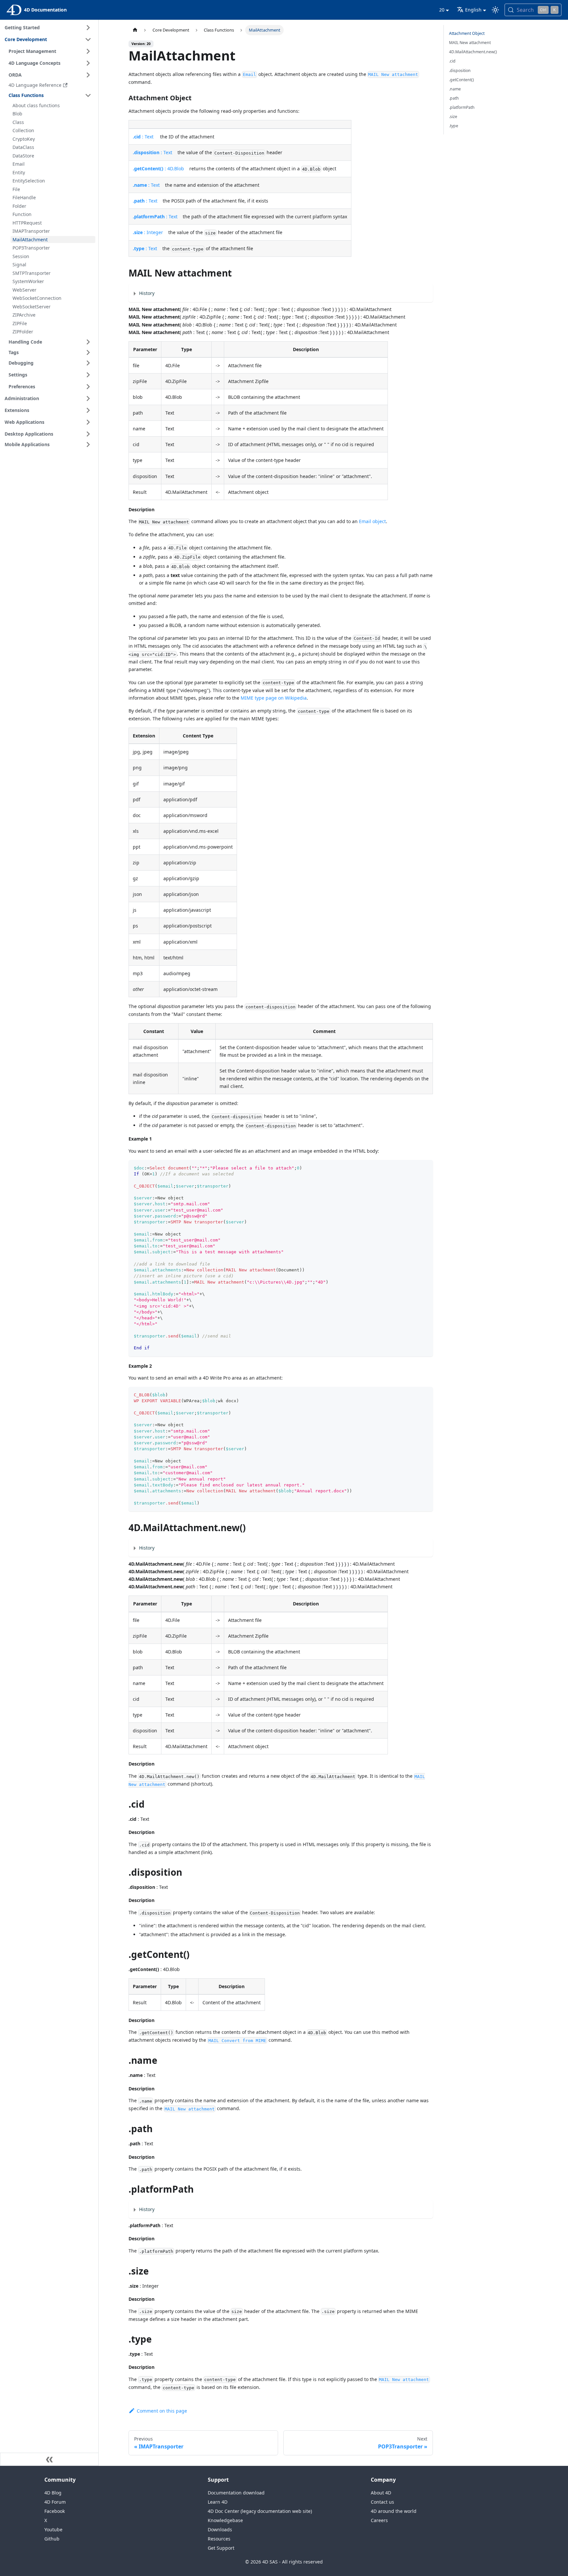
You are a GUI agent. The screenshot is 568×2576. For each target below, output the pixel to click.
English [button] (473, 10)
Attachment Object (467, 33)
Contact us (382, 2502)
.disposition (460, 71)
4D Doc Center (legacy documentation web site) (260, 2511)
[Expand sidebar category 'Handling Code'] (88, 342)
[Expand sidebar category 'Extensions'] (88, 410)
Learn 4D (218, 2502)
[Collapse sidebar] (49, 2459)
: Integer (148, 232)
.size (453, 117)
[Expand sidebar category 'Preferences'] (88, 387)
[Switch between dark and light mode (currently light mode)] (495, 10)
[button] (51, 352)
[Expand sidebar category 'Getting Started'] (88, 28)
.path (454, 98)
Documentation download (236, 2493)
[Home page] (135, 30)
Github (52, 2539)
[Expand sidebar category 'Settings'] (88, 375)
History (147, 293)
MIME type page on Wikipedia (274, 698)
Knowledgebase (225, 2520)
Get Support (221, 2548)
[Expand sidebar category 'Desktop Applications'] (88, 434)
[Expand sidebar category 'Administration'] (88, 398)
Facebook (55, 2511)
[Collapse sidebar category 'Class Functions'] (88, 95)
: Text (143, 137)
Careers (379, 2520)
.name (455, 89)
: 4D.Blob (158, 169)
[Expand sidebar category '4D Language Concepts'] (88, 63)
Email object (372, 521)
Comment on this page (162, 2411)
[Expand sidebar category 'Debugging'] (88, 363)
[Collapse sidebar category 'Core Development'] (88, 39)
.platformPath (462, 107)
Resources (219, 2539)
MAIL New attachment (470, 43)
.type (454, 126)
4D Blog (53, 2493)
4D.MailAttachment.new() (473, 52)
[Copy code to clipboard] (425, 1168)
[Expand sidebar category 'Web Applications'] (88, 422)
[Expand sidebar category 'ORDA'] (88, 75)
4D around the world (394, 2511)
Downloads (220, 2529)
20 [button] (442, 10)
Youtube (53, 2529)
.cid (452, 61)
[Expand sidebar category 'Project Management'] (88, 51)
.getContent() (461, 80)
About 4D (381, 2493)
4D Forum (55, 2502)
